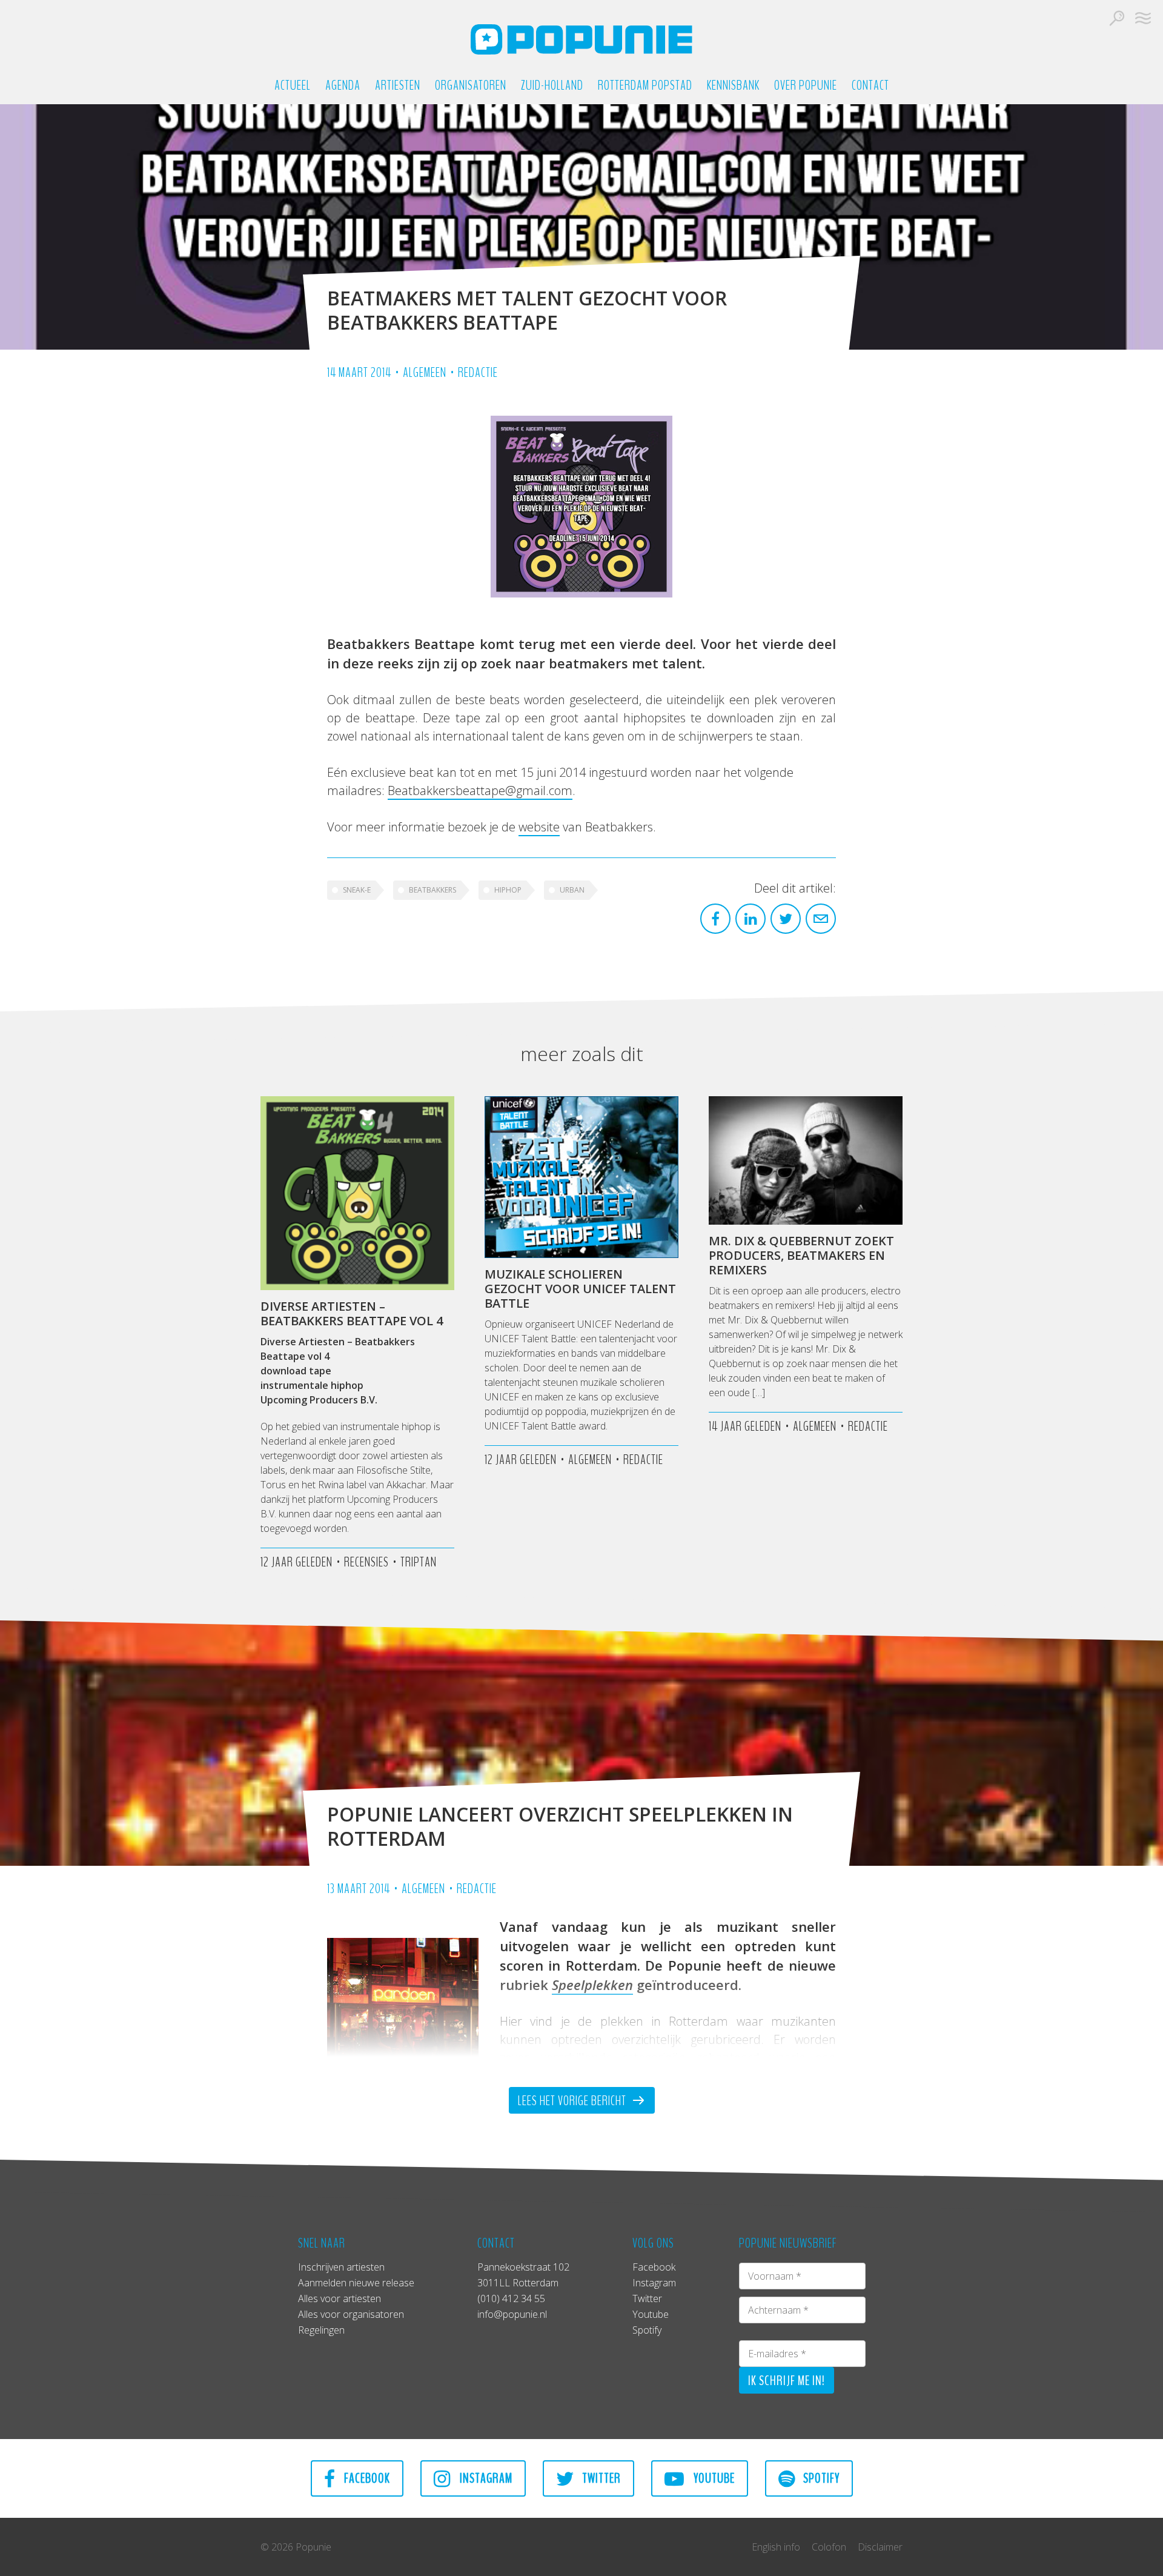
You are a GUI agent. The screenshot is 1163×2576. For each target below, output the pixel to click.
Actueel (293, 86)
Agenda (343, 86)
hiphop (508, 890)
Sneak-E (357, 890)
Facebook (654, 2267)
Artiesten (398, 86)
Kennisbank (733, 86)
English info (776, 2547)
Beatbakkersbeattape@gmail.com (480, 790)
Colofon (829, 2547)
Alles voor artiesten (340, 2298)
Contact (870, 86)
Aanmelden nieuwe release (356, 2283)
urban (572, 890)
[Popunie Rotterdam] (581, 39)
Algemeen (425, 373)
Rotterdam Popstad (645, 86)
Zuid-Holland (552, 86)
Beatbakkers (432, 890)
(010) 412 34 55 (511, 2298)
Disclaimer (880, 2547)
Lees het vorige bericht (573, 2101)
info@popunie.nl (512, 2314)
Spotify (647, 2330)
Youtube (651, 2314)
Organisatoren (471, 86)
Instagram (654, 2283)
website (539, 827)
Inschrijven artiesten (341, 2267)
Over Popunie (806, 86)
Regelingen (321, 2330)
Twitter (647, 2298)
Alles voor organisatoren (351, 2314)
